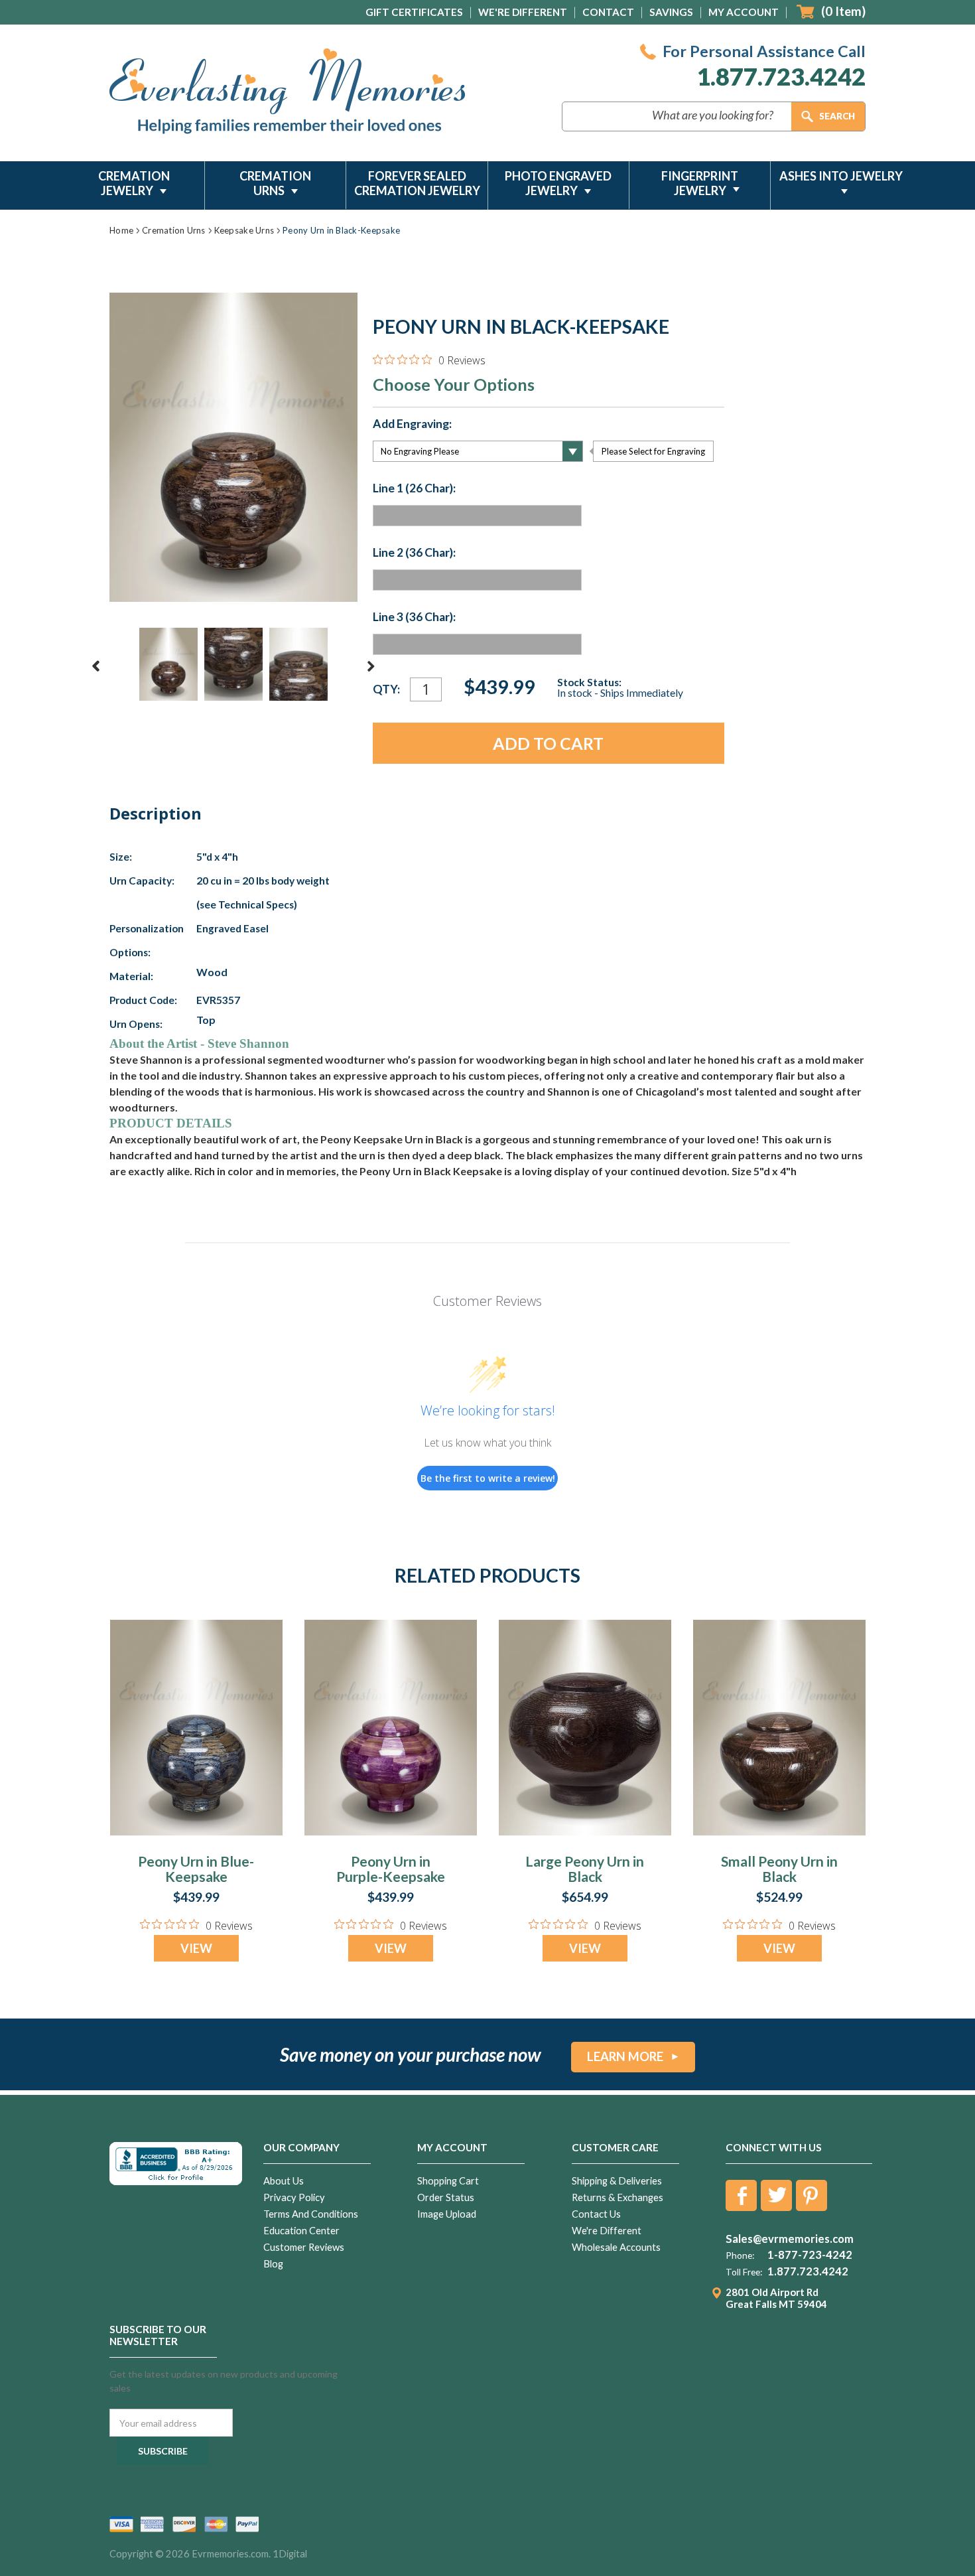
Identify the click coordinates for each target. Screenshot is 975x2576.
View (196, 1948)
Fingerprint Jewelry (700, 183)
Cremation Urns (275, 183)
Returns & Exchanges (617, 2197)
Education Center (301, 2231)
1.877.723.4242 (781, 77)
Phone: (740, 2255)
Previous (96, 666)
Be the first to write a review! (488, 1478)
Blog (273, 2264)
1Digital (290, 2554)
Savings (671, 12)
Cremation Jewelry (134, 183)
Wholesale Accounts (616, 2247)
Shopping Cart (448, 2181)
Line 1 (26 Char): (414, 488)
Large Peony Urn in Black (585, 1869)
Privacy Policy (294, 2197)
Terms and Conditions (311, 2214)
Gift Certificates (414, 12)
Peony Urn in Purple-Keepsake (391, 1869)
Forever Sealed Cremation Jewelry (417, 183)
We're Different (523, 12)
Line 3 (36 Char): (414, 617)
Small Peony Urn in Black (779, 1869)
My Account (744, 12)
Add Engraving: (412, 424)
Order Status (446, 2197)
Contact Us (596, 2214)
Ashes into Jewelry (841, 176)
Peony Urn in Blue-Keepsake (196, 1869)
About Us (284, 2181)
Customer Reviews (304, 2247)
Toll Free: (744, 2272)
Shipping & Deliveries (617, 2181)
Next (371, 666)
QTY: (386, 689)
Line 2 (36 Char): (414, 553)
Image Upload (447, 2214)
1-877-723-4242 (810, 2255)
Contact (608, 12)
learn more (625, 2056)
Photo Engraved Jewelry (558, 183)
